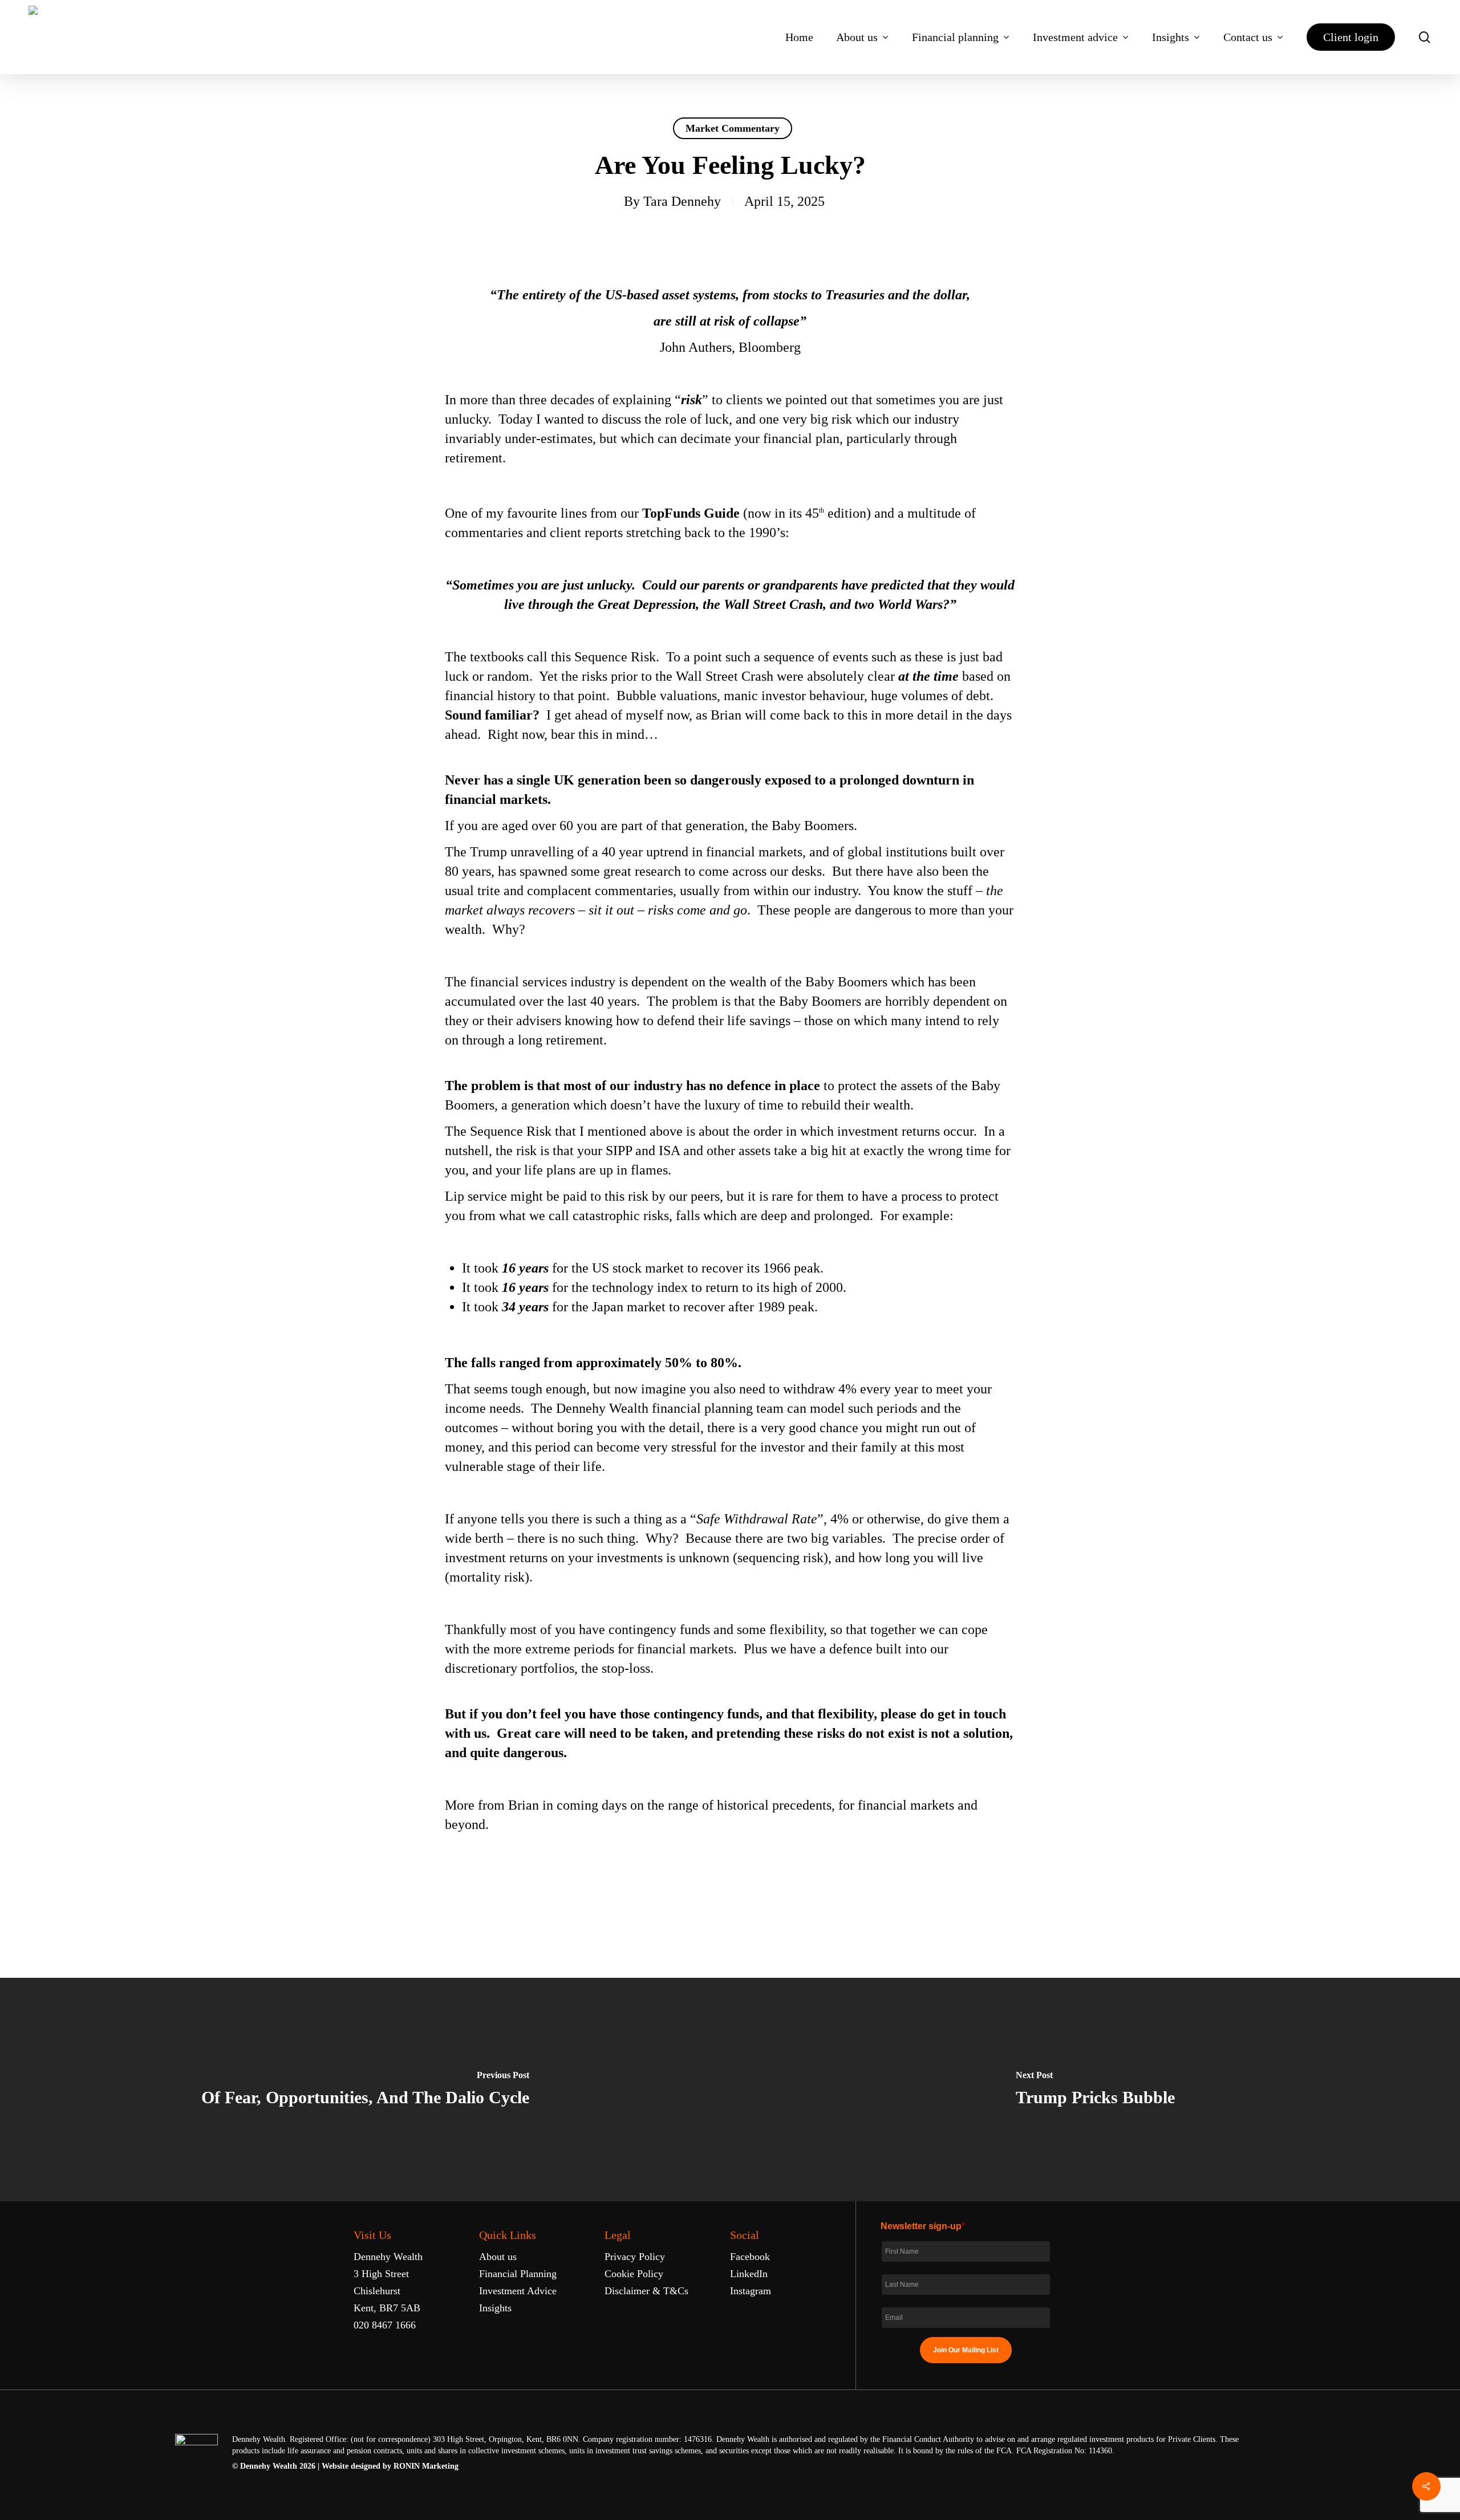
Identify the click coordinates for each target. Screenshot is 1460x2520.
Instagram (751, 2291)
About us (498, 2257)
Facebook (750, 2257)
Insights (495, 2308)
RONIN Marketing (426, 2466)
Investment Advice (518, 2291)
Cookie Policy (634, 2274)
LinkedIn (749, 2274)
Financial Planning (518, 2274)
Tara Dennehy (682, 201)
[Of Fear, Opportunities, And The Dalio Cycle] (365, 2090)
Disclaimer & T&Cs (646, 2291)
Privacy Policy (635, 2257)
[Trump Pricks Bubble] (1095, 2090)
